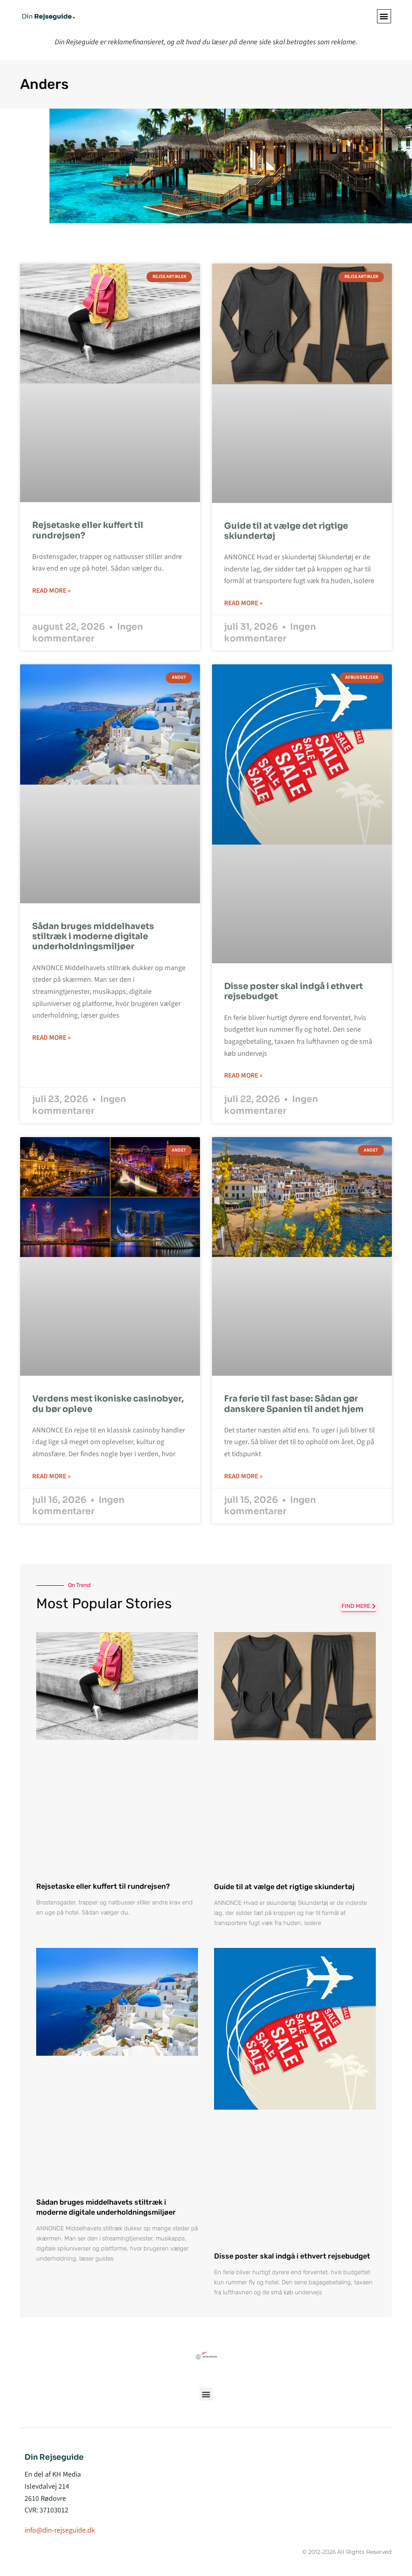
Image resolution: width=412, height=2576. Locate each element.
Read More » (51, 591)
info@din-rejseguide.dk (60, 2530)
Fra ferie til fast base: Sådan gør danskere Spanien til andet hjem (294, 1404)
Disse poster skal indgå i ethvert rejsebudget (294, 991)
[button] (384, 16)
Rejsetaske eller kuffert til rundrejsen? (88, 530)
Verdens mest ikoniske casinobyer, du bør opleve (108, 1404)
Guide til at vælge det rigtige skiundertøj (286, 531)
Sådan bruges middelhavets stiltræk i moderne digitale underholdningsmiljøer (93, 936)
